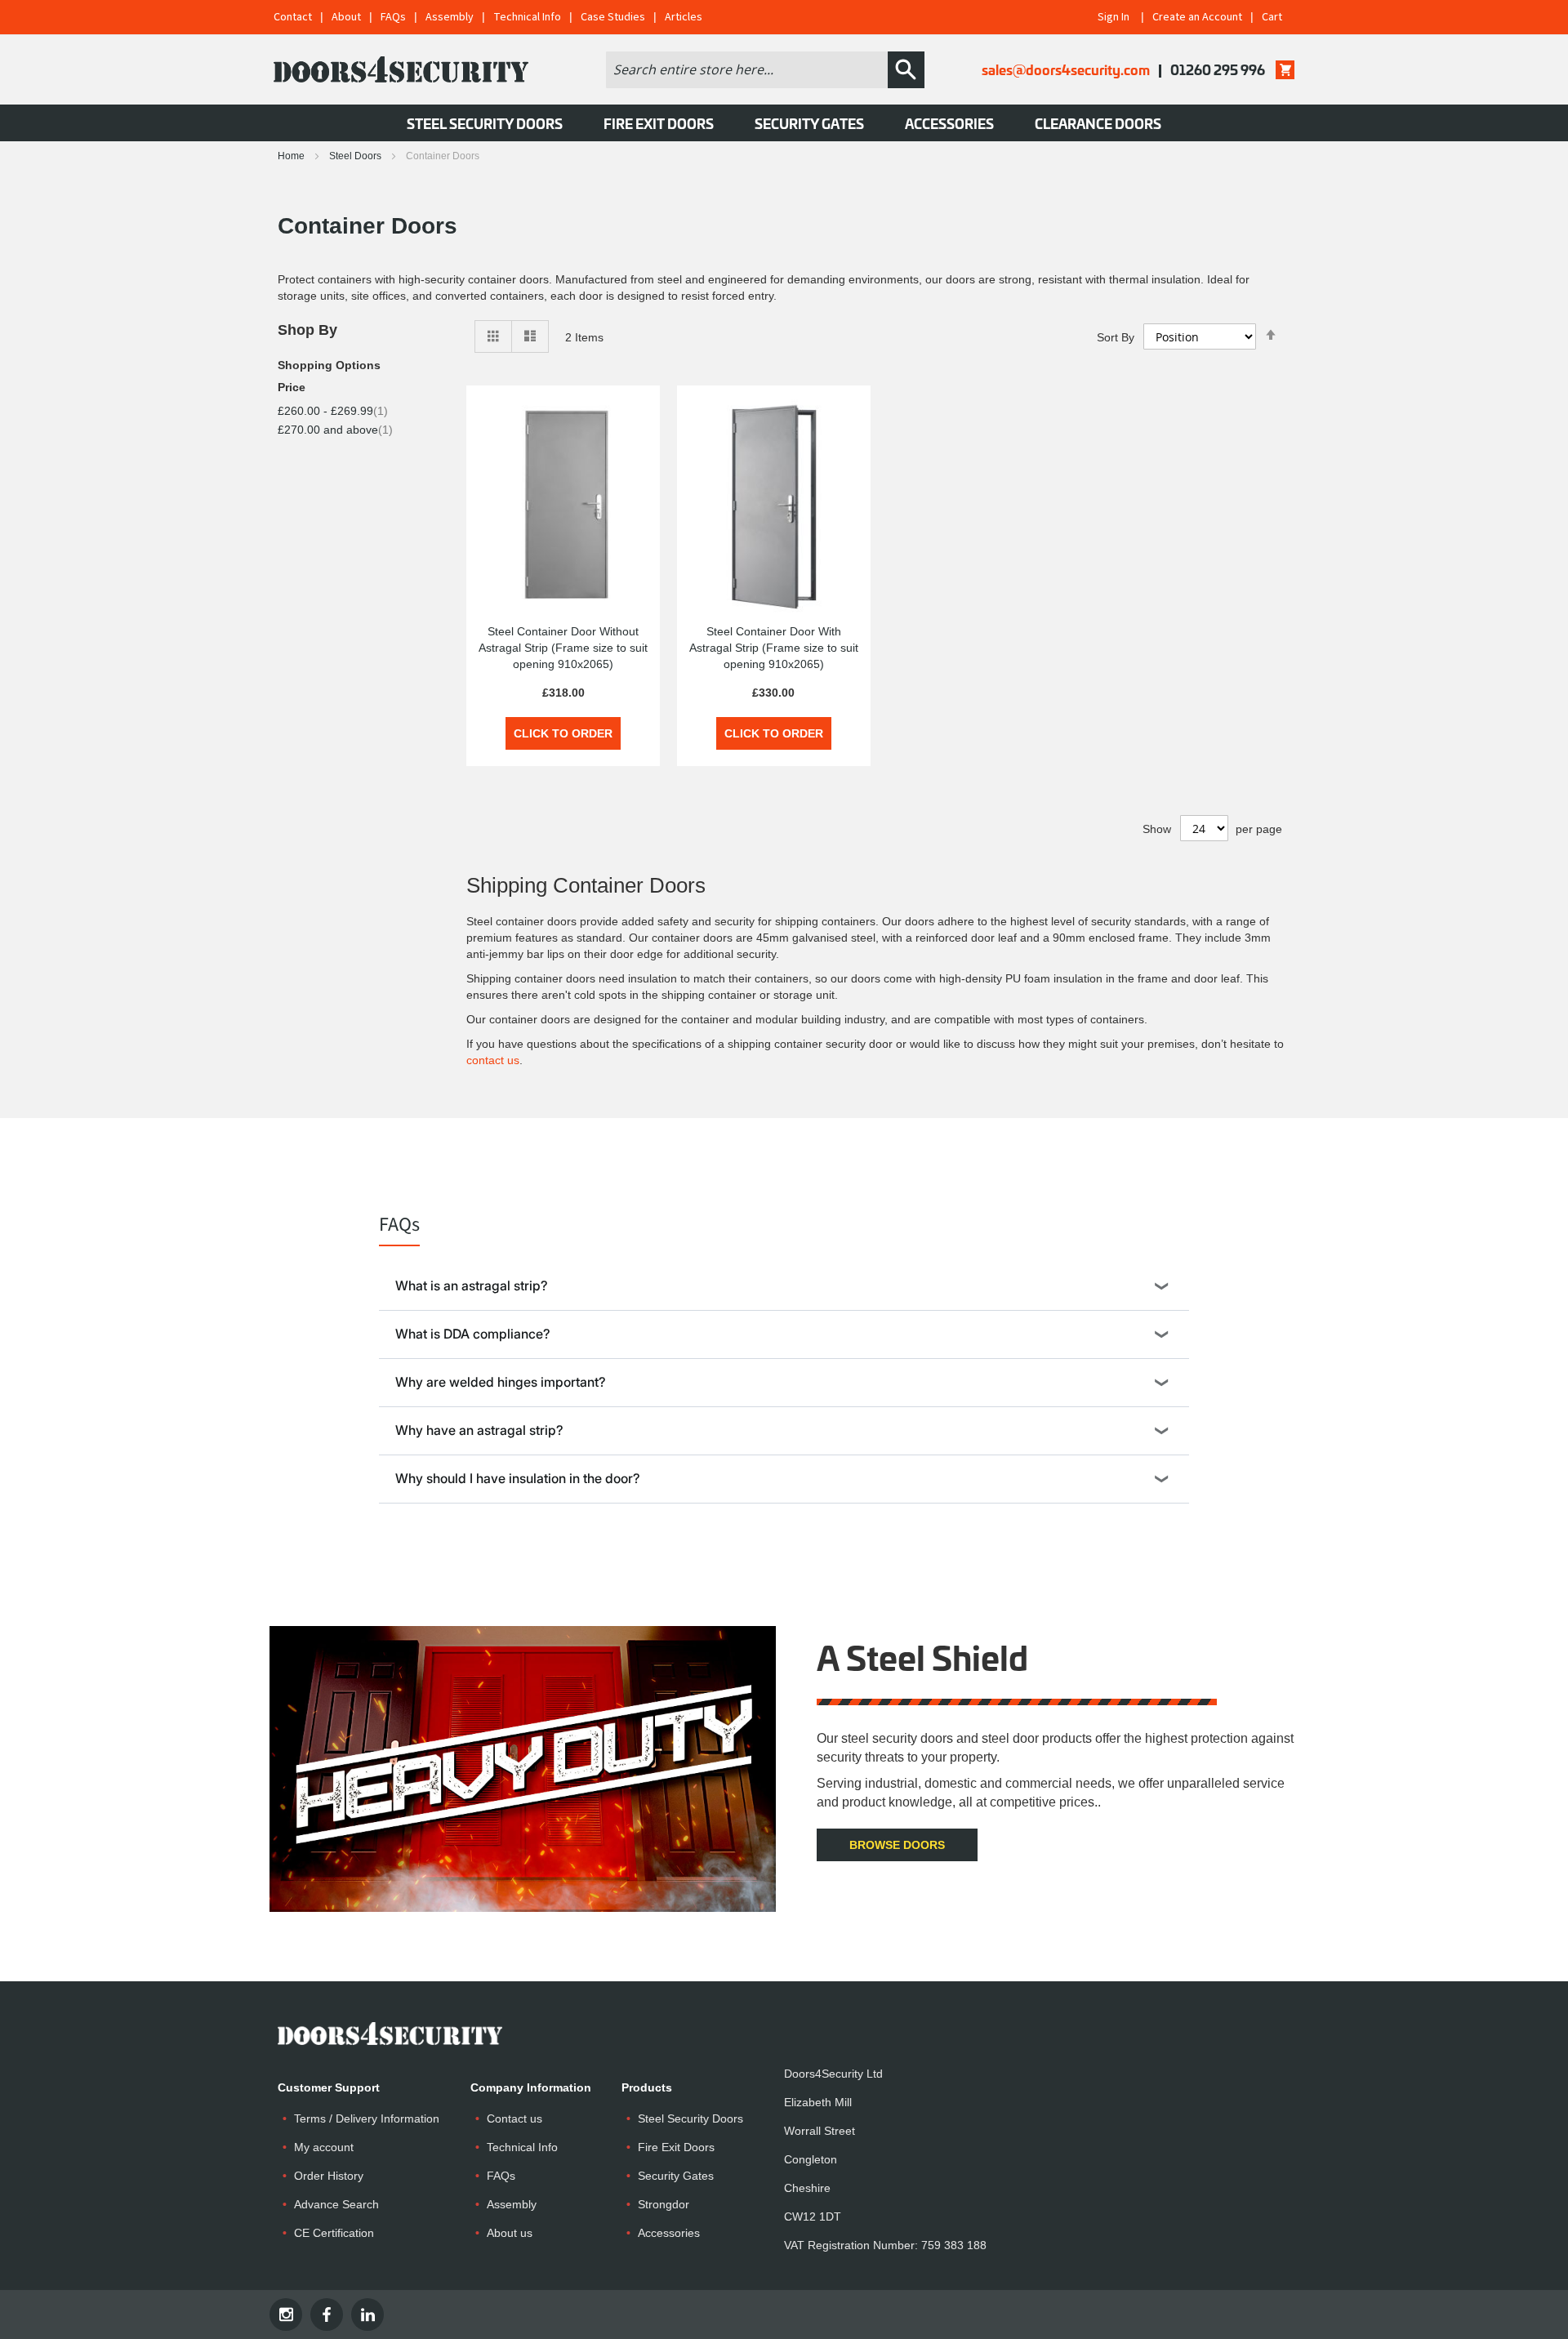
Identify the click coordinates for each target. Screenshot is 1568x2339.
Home (292, 156)
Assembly (450, 17)
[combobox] (747, 70)
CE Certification (334, 2233)
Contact (293, 17)
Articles (684, 17)
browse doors (897, 1845)
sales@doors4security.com (1066, 69)
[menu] (784, 123)
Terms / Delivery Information (367, 2118)
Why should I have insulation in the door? (518, 1478)
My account (324, 2147)
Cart (1272, 17)
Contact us (514, 2118)
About (346, 17)
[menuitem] (485, 123)
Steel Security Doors (690, 2118)
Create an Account (1197, 17)
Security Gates (676, 2176)
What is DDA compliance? (473, 1334)
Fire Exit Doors (676, 2147)
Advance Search (336, 2204)
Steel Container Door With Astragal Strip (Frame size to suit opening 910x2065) (774, 648)
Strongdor (664, 2204)
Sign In (1114, 17)
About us (510, 2233)
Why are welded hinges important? (501, 1382)
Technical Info (527, 17)
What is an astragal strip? (472, 1285)
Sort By (1116, 337)
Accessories (669, 2233)
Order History (329, 2176)
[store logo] (401, 69)
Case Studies (613, 17)
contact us (493, 1060)
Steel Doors (356, 156)
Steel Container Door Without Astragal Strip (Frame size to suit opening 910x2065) (563, 648)
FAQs (393, 17)
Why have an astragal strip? (479, 1430)
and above (335, 430)
